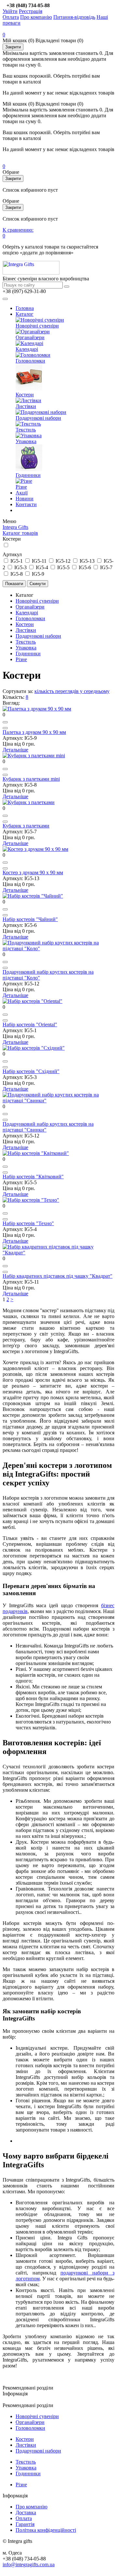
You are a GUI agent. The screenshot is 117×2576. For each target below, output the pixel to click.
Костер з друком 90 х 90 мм (33, 872)
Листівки (26, 406)
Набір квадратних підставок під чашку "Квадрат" (58, 1276)
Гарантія (25, 2524)
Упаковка (26, 441)
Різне (21, 487)
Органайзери (30, 337)
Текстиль (26, 430)
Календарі (27, 349)
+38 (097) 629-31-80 (24, 291)
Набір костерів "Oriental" (30, 1025)
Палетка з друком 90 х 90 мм (34, 732)
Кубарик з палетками (26, 826)
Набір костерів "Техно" (28, 1223)
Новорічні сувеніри (37, 326)
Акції (22, 493)
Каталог (25, 314)
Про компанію (36, 17)
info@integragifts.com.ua (29, 2564)
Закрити (13, 47)
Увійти (10, 11)
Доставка (26, 2512)
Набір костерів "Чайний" (30, 919)
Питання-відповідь (74, 17)
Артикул (12, 554)
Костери (25, 395)
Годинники (28, 475)
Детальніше (15, 750)
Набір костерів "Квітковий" (33, 1177)
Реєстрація (31, 11)
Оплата (11, 17)
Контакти (26, 504)
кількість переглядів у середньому (72, 691)
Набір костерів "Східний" (31, 1071)
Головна (25, 308)
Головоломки (30, 361)
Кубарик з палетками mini (31, 779)
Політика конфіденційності (46, 2530)
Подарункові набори (38, 418)
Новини (25, 499)
